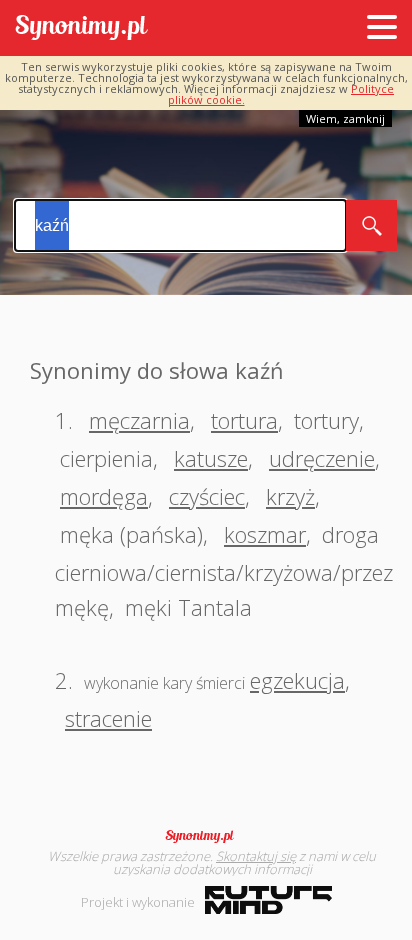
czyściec (207, 496)
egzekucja (297, 680)
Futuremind (268, 900)
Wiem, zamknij (345, 118)
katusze (211, 458)
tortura (244, 420)
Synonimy (206, 836)
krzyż (290, 496)
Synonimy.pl (81, 28)
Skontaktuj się (256, 856)
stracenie (108, 718)
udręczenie (322, 458)
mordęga (104, 496)
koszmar (265, 534)
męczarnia (139, 420)
